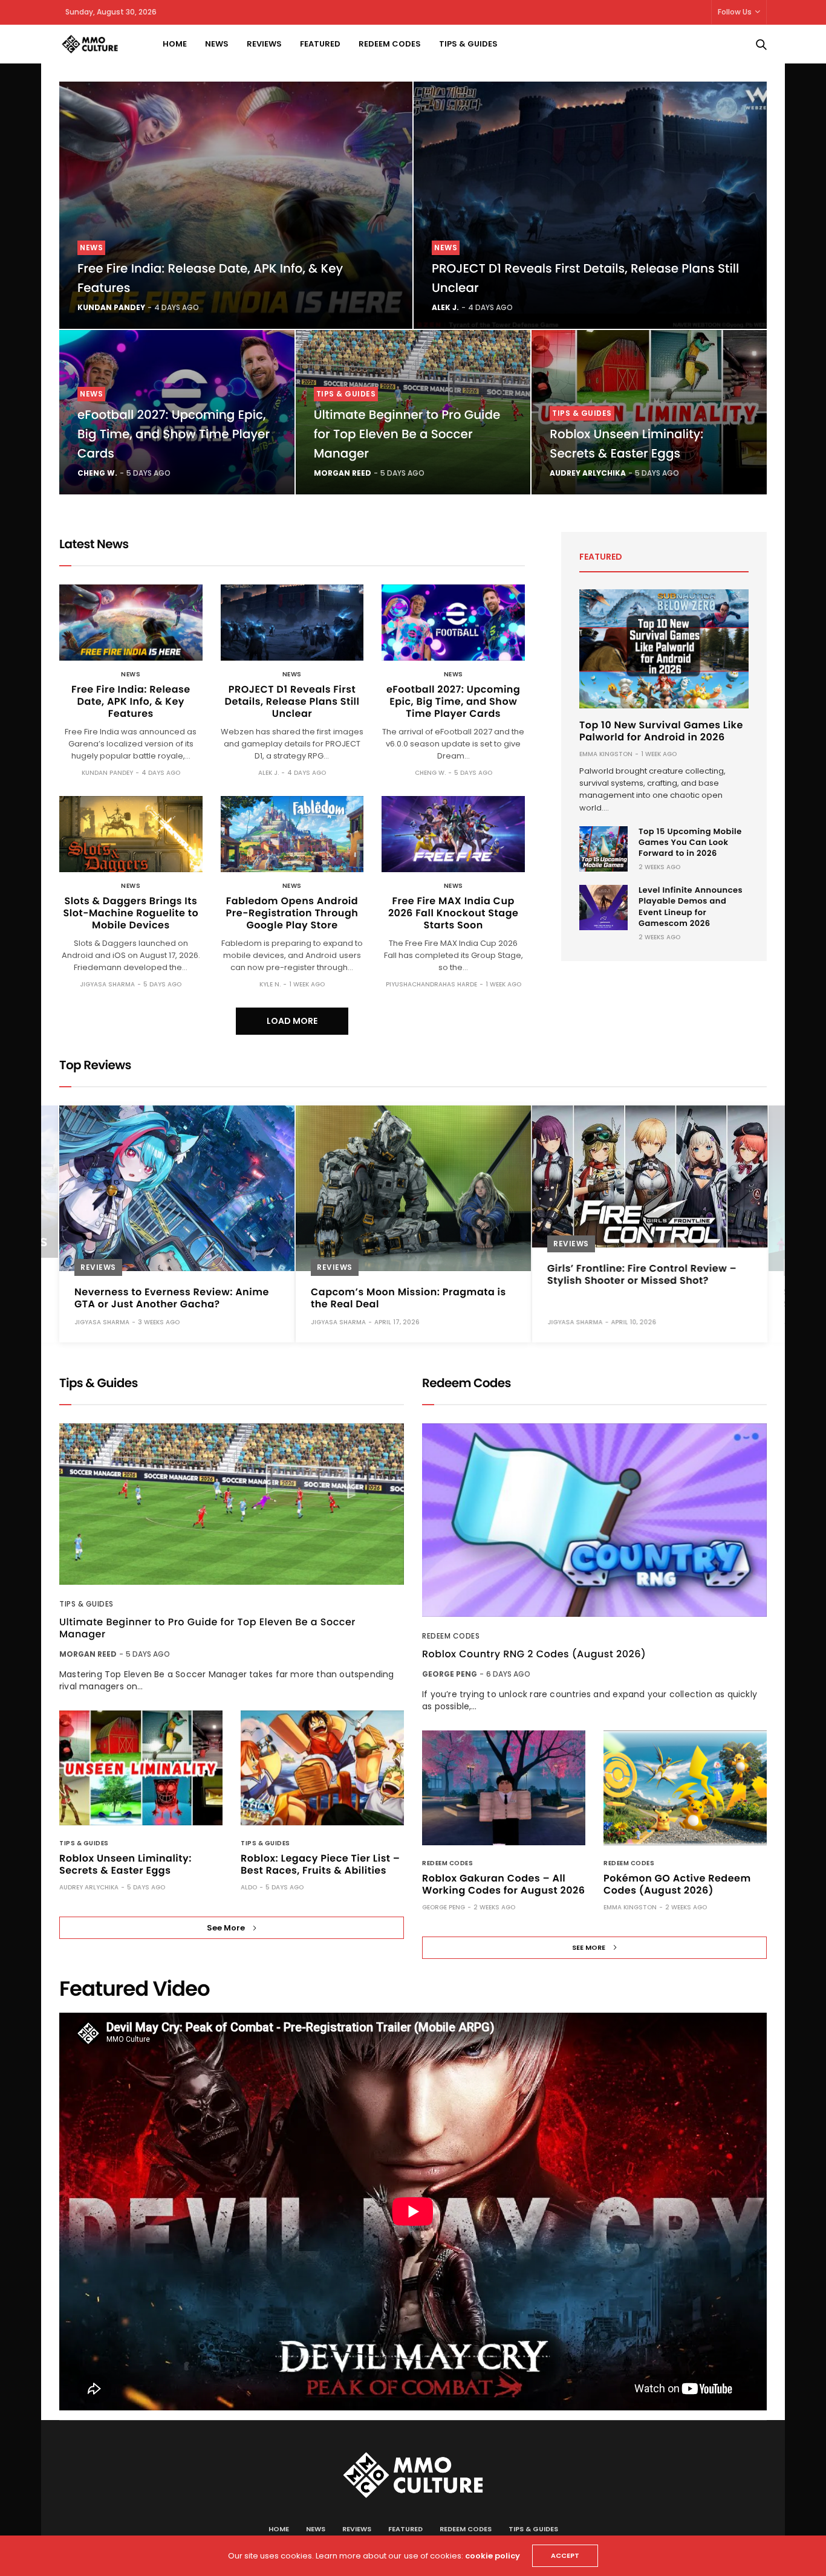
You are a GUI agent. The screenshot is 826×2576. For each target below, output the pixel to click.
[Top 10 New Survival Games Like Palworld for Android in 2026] (664, 649)
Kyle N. (270, 984)
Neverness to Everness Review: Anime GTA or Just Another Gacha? (172, 1298)
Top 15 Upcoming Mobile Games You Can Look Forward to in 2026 (690, 842)
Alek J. (445, 307)
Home (175, 44)
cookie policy (493, 2556)
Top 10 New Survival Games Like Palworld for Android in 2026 (661, 731)
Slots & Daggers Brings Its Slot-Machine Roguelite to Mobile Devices (131, 913)
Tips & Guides (468, 44)
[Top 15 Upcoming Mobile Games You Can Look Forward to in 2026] (603, 849)
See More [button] (226, 1928)
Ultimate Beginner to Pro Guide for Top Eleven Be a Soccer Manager (407, 434)
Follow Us (735, 12)
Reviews (264, 44)
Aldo (249, 1887)
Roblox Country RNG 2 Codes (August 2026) (534, 1654)
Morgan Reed (343, 473)
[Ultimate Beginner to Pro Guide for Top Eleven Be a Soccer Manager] (232, 1504)
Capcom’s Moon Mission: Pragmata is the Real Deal (408, 1298)
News (217, 44)
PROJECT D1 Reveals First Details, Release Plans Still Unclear (292, 701)
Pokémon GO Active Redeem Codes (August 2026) (677, 1884)
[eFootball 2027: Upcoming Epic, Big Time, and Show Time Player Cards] (453, 623)
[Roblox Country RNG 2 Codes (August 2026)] (594, 1520)
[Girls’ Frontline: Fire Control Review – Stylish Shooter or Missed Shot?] (650, 1176)
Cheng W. (97, 473)
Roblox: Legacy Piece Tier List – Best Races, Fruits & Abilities (320, 1864)
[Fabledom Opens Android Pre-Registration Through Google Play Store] (292, 834)
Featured (320, 44)
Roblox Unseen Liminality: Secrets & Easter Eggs (125, 1864)
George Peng (450, 1674)
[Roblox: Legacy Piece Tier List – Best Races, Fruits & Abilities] (322, 1768)
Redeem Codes (390, 44)
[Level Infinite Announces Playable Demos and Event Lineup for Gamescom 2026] (603, 908)
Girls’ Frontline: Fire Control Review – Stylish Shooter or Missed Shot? (642, 1274)
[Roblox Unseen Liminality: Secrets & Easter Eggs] (141, 1768)
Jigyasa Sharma (107, 984)
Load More (292, 1021)
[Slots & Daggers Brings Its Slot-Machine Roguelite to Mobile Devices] (131, 834)
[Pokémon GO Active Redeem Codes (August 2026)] (685, 1788)
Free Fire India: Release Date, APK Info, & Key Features (131, 701)
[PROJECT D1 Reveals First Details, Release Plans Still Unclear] (590, 205)
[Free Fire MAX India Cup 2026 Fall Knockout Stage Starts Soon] (453, 834)
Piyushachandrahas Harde (431, 984)
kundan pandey (111, 307)
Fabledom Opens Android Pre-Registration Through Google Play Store (292, 913)
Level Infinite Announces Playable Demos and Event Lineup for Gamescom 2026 (691, 907)
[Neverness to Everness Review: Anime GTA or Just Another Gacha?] (177, 1188)
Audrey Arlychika (588, 473)
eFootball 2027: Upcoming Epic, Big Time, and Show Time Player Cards (174, 434)
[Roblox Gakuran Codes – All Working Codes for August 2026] (504, 1788)
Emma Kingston (606, 754)
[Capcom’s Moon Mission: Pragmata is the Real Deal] (413, 1188)
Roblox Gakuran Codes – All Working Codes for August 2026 (503, 1884)
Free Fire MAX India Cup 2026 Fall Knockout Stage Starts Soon (453, 913)
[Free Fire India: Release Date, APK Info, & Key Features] (236, 205)
